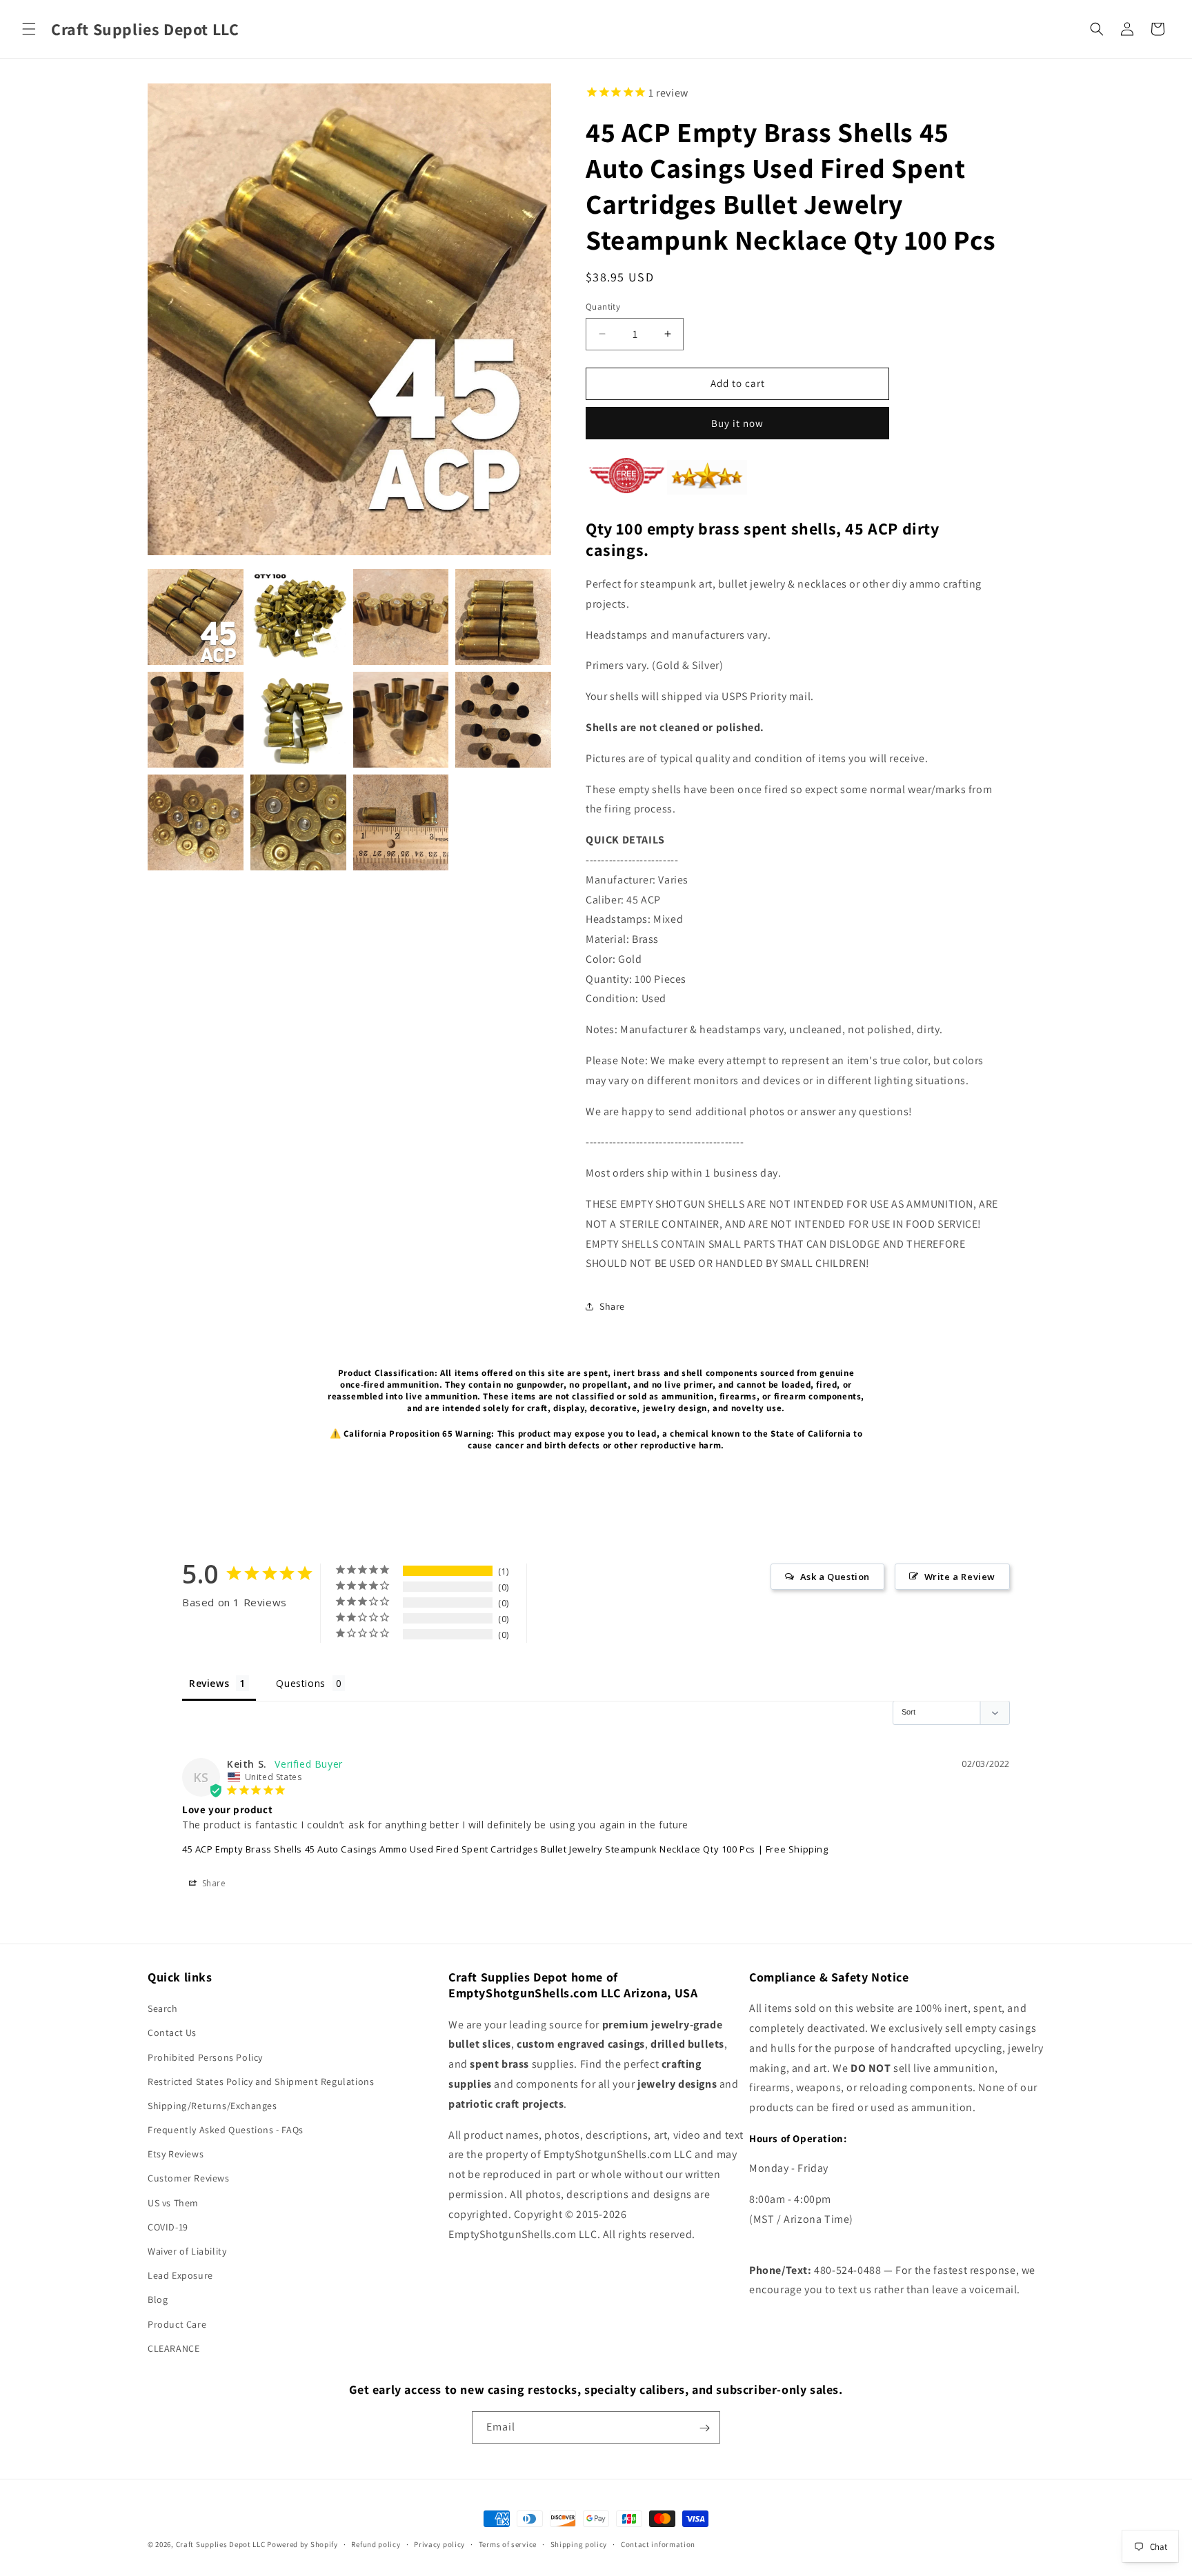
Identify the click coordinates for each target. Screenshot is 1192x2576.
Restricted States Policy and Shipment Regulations (261, 2081)
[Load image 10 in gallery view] (298, 822)
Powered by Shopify (302, 2544)
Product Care (177, 2324)
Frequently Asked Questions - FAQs (226, 2130)
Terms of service (508, 2544)
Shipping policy (579, 2544)
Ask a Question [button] (835, 1577)
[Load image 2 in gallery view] (298, 617)
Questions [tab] (300, 1683)
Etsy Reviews (176, 2155)
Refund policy (376, 2544)
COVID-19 (168, 2227)
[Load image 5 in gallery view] (196, 720)
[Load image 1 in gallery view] (196, 617)
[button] (29, 29)
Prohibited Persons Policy (205, 2057)
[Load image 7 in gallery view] (401, 720)
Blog (158, 2300)
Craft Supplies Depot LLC (221, 2544)
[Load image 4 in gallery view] (503, 617)
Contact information (658, 2544)
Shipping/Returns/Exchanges (212, 2106)
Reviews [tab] (209, 1683)
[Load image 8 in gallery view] (503, 720)
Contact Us (172, 2033)
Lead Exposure (180, 2275)
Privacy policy (439, 2544)
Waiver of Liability (187, 2251)
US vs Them (173, 2203)
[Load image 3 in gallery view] (401, 617)
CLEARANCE (173, 2348)
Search (163, 2008)
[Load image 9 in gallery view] (196, 822)
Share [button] (612, 1306)
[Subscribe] (704, 2428)
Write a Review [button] (960, 1577)
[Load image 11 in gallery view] (401, 822)
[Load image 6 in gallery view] (298, 720)
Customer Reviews (189, 2179)
